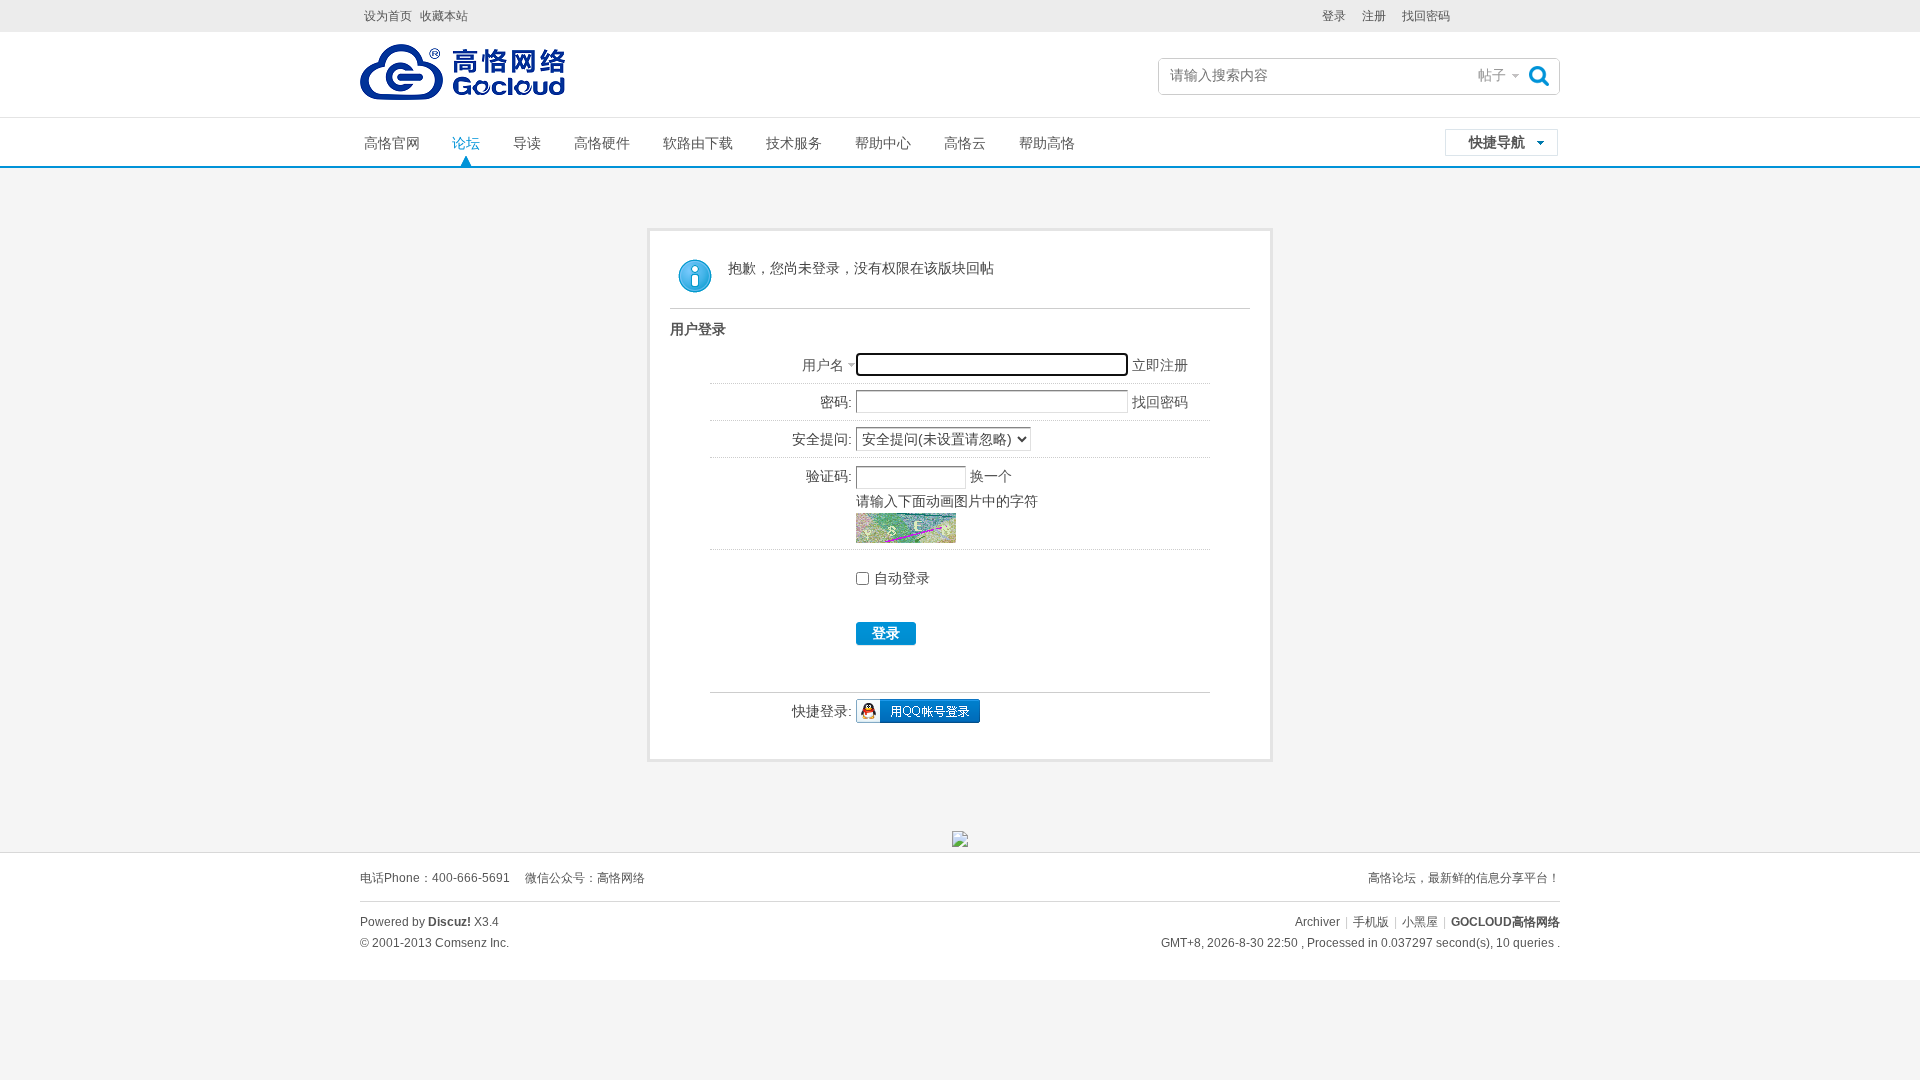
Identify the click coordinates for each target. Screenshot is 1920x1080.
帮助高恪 (1047, 143)
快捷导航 (1497, 142)
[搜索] (1544, 75)
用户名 (823, 365)
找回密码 (1426, 16)
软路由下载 (698, 143)
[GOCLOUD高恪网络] (462, 76)
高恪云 (965, 143)
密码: (836, 402)
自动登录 (902, 578)
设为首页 (388, 16)
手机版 (1371, 922)
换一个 (991, 476)
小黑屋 (1420, 922)
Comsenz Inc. (472, 943)
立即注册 (1160, 365)
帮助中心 (883, 143)
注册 (1374, 16)
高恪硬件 (602, 143)
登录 (1334, 16)
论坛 (466, 143)
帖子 (1492, 75)
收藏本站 (444, 16)
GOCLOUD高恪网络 (1505, 922)
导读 (527, 143)
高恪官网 (392, 143)
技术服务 (794, 143)
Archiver (1317, 922)
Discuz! (449, 922)
